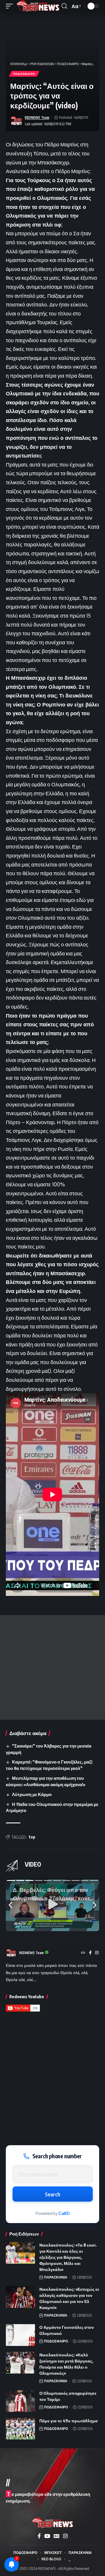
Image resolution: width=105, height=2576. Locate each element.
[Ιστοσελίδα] (83, 1953)
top (32, 1837)
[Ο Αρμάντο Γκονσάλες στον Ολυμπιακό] (20, 2335)
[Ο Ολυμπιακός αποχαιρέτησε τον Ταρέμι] (20, 2401)
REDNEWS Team (37, 118)
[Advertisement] (52, 1667)
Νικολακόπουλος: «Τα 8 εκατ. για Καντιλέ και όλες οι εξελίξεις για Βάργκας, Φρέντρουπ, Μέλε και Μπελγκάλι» (68, 2257)
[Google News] (57, 2536)
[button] (11, 6)
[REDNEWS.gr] (38, 6)
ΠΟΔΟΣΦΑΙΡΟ (24, 74)
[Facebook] (90, 1953)
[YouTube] (47, 2536)
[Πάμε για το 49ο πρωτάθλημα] (20, 2429)
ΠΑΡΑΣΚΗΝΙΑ (56, 2277)
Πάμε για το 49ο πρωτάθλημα (69, 2421)
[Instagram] (97, 1953)
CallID (64, 2213)
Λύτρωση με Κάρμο (32, 1794)
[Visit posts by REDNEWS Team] (16, 121)
